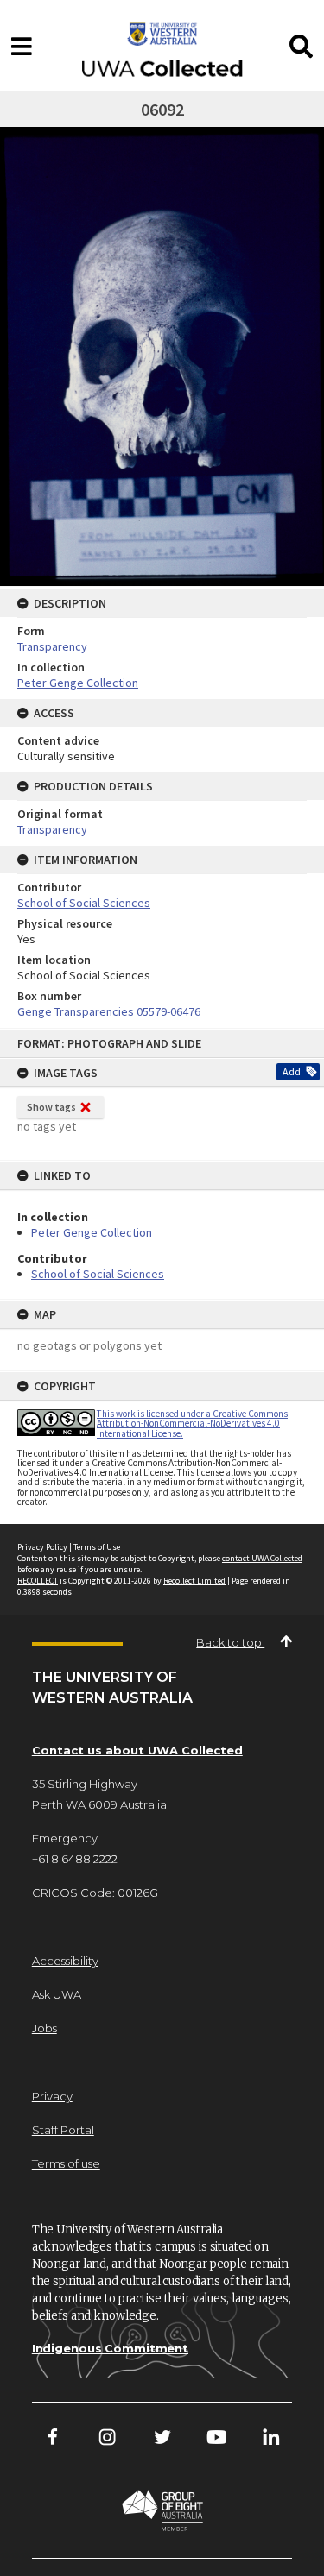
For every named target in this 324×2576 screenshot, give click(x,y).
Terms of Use (97, 1547)
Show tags (51, 1107)
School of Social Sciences (98, 1274)
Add (292, 1071)
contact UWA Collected (262, 1558)
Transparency (52, 646)
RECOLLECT (38, 1581)
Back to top (230, 1642)
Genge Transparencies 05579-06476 (109, 1011)
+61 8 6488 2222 (75, 1859)
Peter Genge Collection (92, 1232)
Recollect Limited (194, 1581)
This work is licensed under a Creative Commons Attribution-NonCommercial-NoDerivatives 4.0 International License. (192, 1423)
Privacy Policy (42, 1547)
